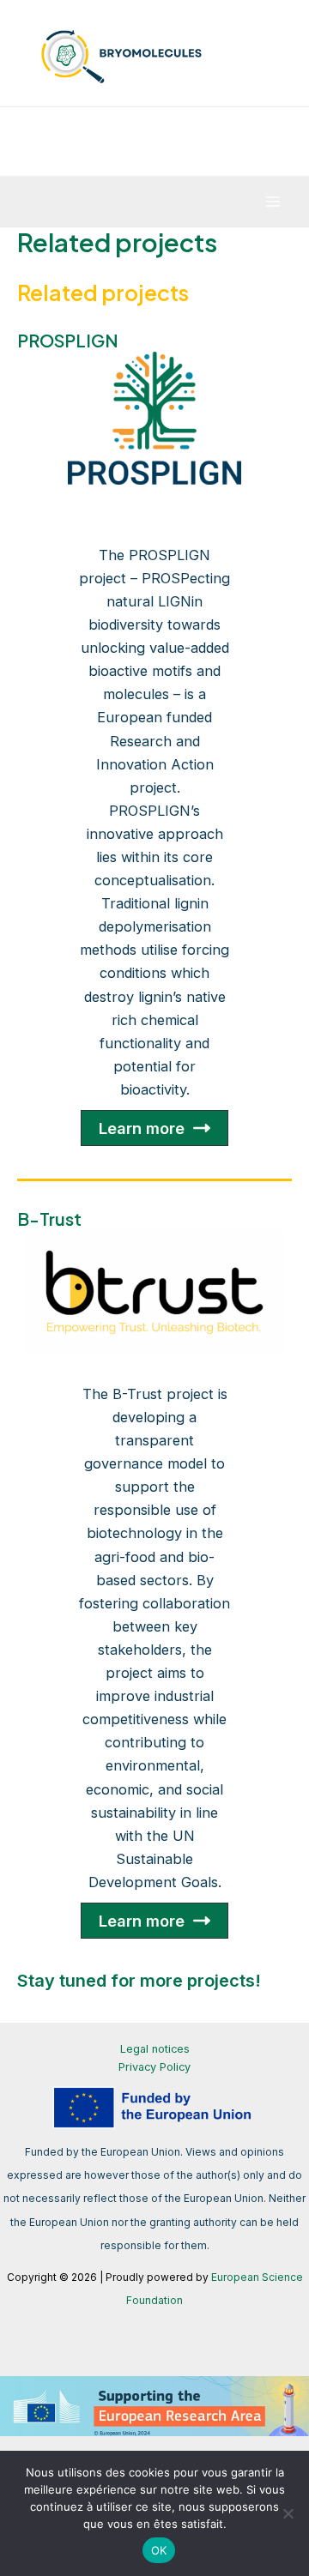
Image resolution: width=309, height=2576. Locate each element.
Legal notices (155, 2049)
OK (159, 2550)
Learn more (142, 1128)
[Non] (288, 2513)
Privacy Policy (154, 2067)
